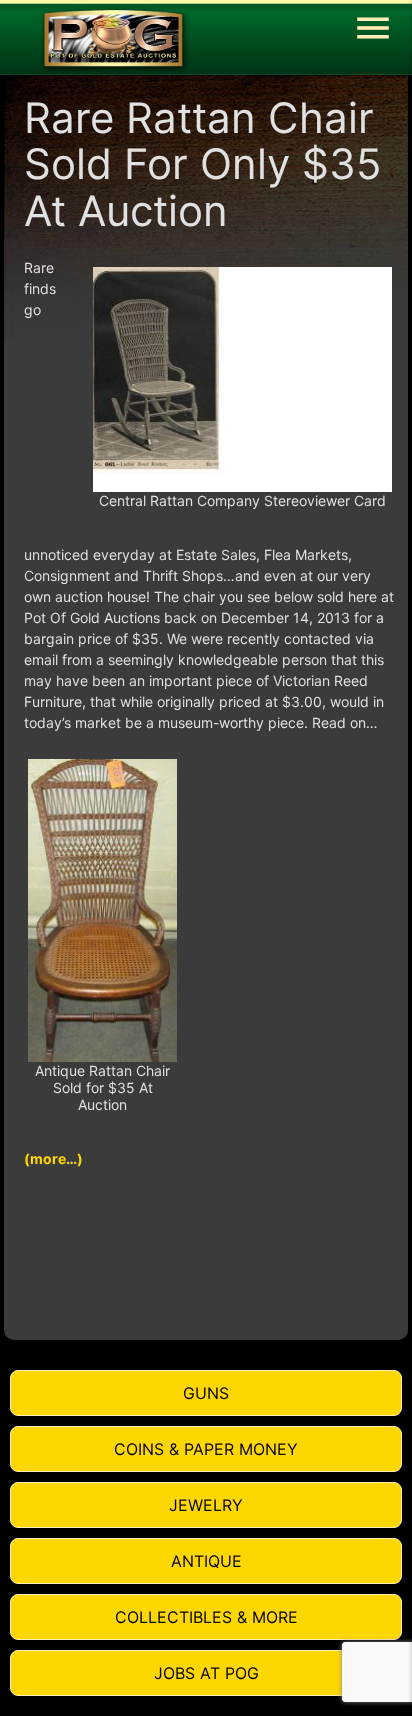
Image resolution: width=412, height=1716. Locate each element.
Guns (206, 1393)
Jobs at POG (206, 1673)
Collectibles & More (206, 1617)
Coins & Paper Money (206, 1449)
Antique (206, 1561)
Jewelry (206, 1505)
